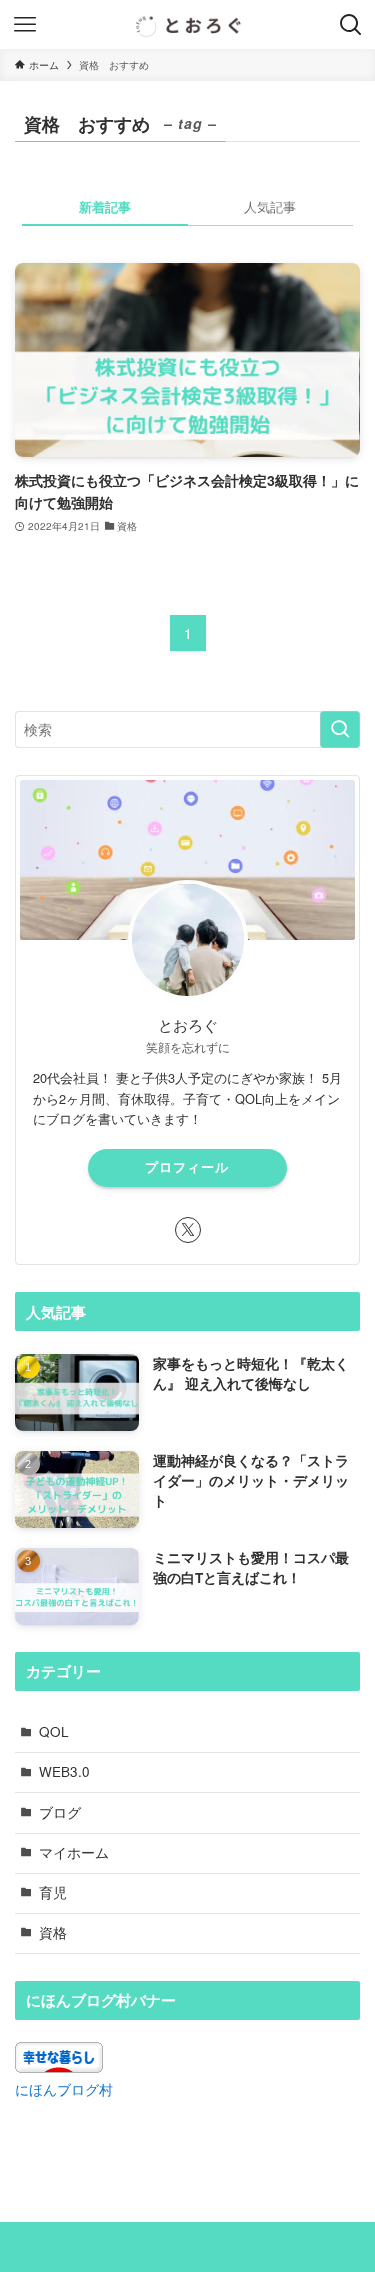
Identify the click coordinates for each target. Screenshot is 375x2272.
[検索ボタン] (350, 24)
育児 (53, 1892)
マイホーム (74, 1852)
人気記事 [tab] (270, 206)
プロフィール (187, 1167)
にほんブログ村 (64, 2089)
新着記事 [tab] (105, 206)
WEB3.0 (64, 1771)
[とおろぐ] (188, 24)
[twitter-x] (188, 1230)
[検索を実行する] (340, 729)
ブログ (60, 1812)
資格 (53, 1932)
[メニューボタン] (24, 24)
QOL (54, 1731)
